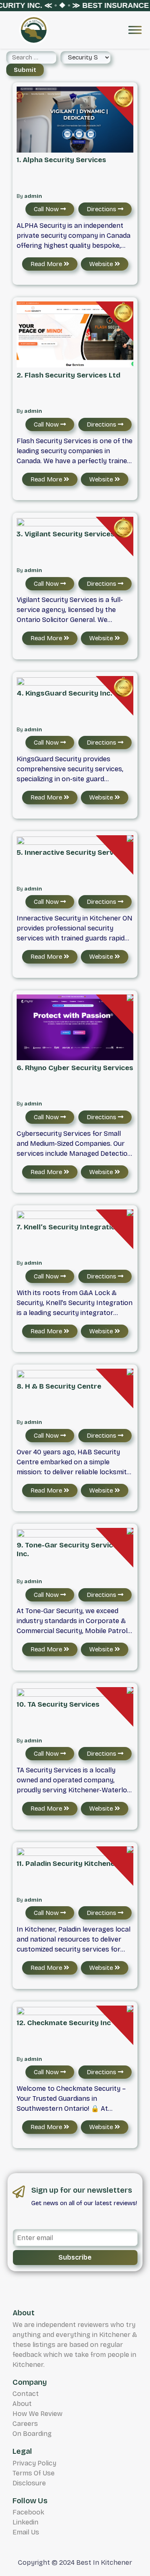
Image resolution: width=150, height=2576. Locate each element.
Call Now (47, 209)
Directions (102, 209)
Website (102, 264)
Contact (26, 2394)
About (22, 2404)
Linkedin (25, 2522)
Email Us (26, 2532)
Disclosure (29, 2483)
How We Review (37, 2414)
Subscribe (75, 2257)
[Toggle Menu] (135, 30)
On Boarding (32, 2434)
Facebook (28, 2512)
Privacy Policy (34, 2463)
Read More (47, 264)
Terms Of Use (34, 2473)
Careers (25, 2424)
